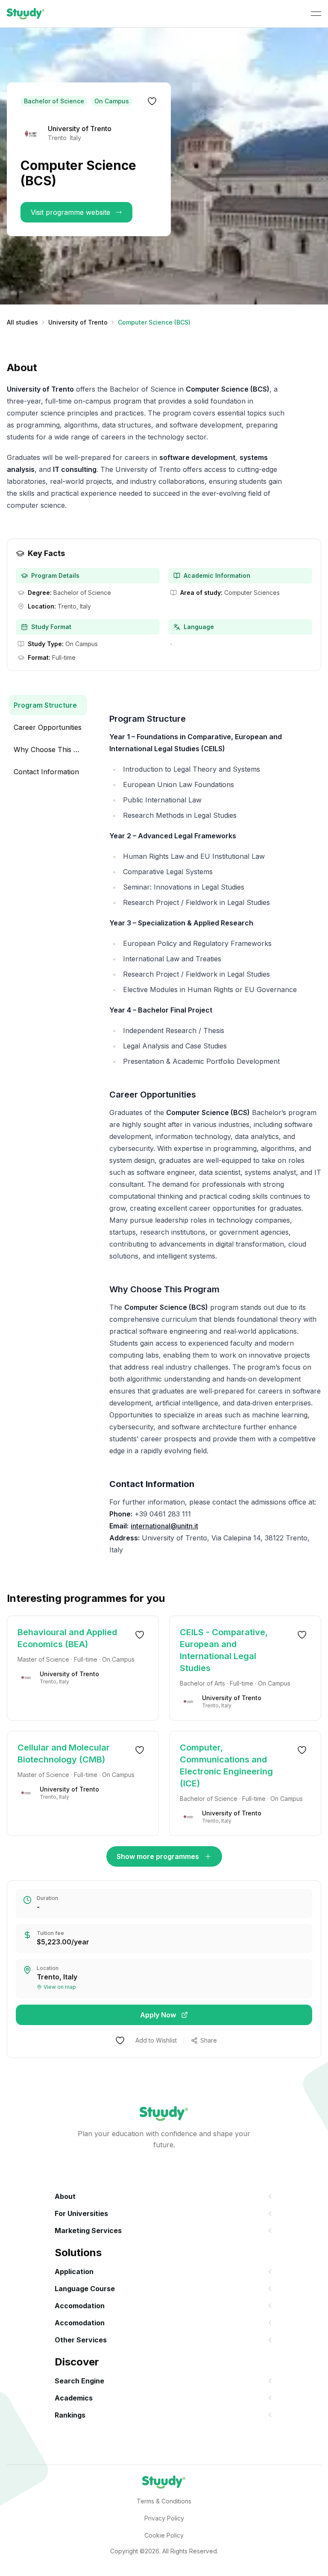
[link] (26, 14)
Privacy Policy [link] (164, 2518)
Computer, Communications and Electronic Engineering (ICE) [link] (226, 1765)
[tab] (48, 705)
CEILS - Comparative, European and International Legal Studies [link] (224, 1650)
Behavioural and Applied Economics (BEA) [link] (67, 1638)
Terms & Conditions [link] (164, 2501)
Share (209, 2040)
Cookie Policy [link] (164, 2535)
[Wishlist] (152, 101)
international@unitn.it (164, 1526)
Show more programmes (158, 1856)
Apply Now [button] (158, 2015)
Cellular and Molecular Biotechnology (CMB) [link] (64, 1753)
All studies (22, 322)
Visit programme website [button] (70, 212)
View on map (60, 1987)
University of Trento (78, 322)
